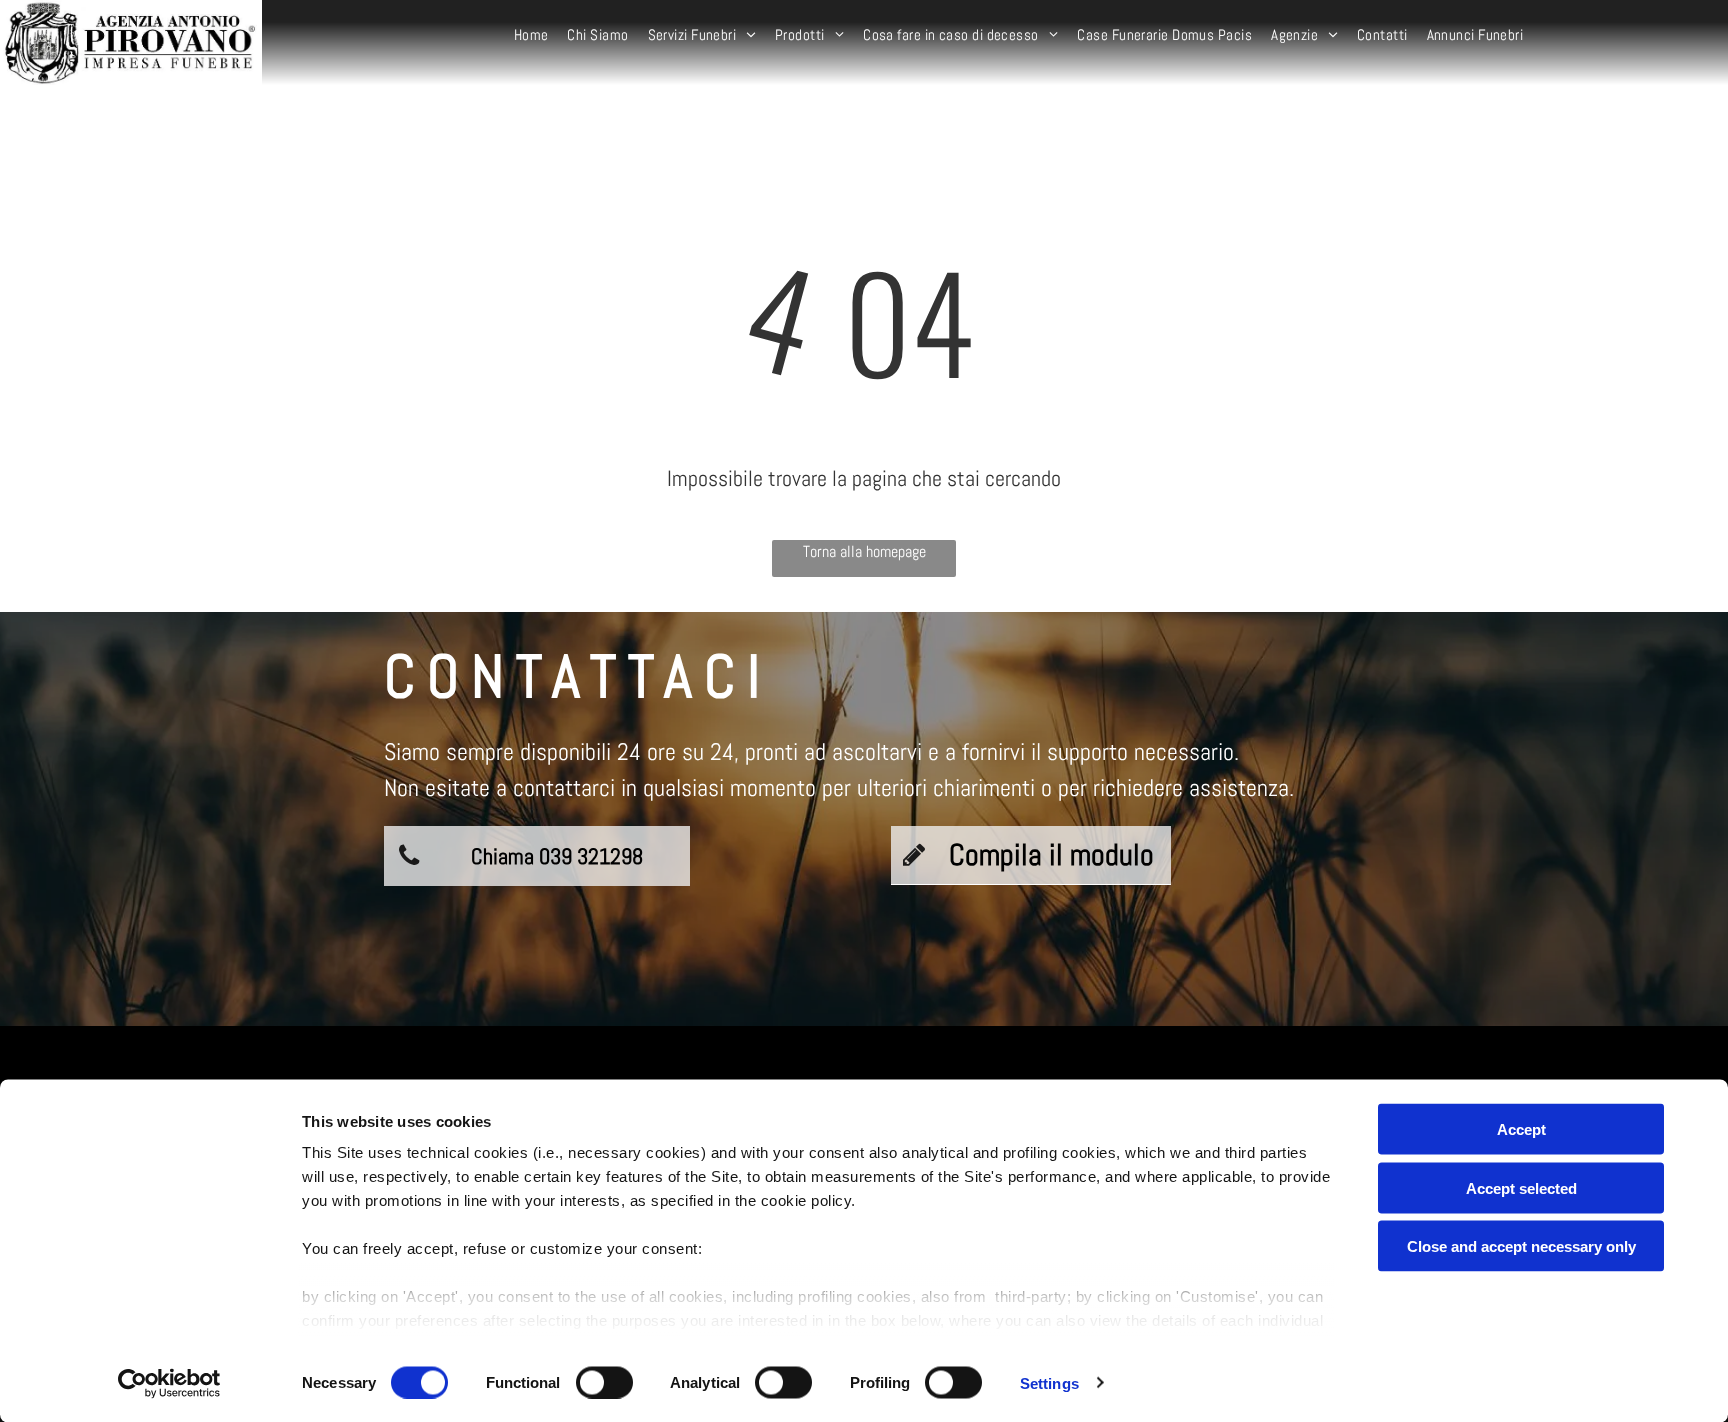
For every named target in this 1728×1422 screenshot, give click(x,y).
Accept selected (1521, 1187)
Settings (1049, 1382)
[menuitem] (534, 35)
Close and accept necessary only (1521, 1246)
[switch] (604, 1382)
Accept (1521, 1129)
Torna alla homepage (864, 551)
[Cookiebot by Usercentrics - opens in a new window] (169, 1383)
